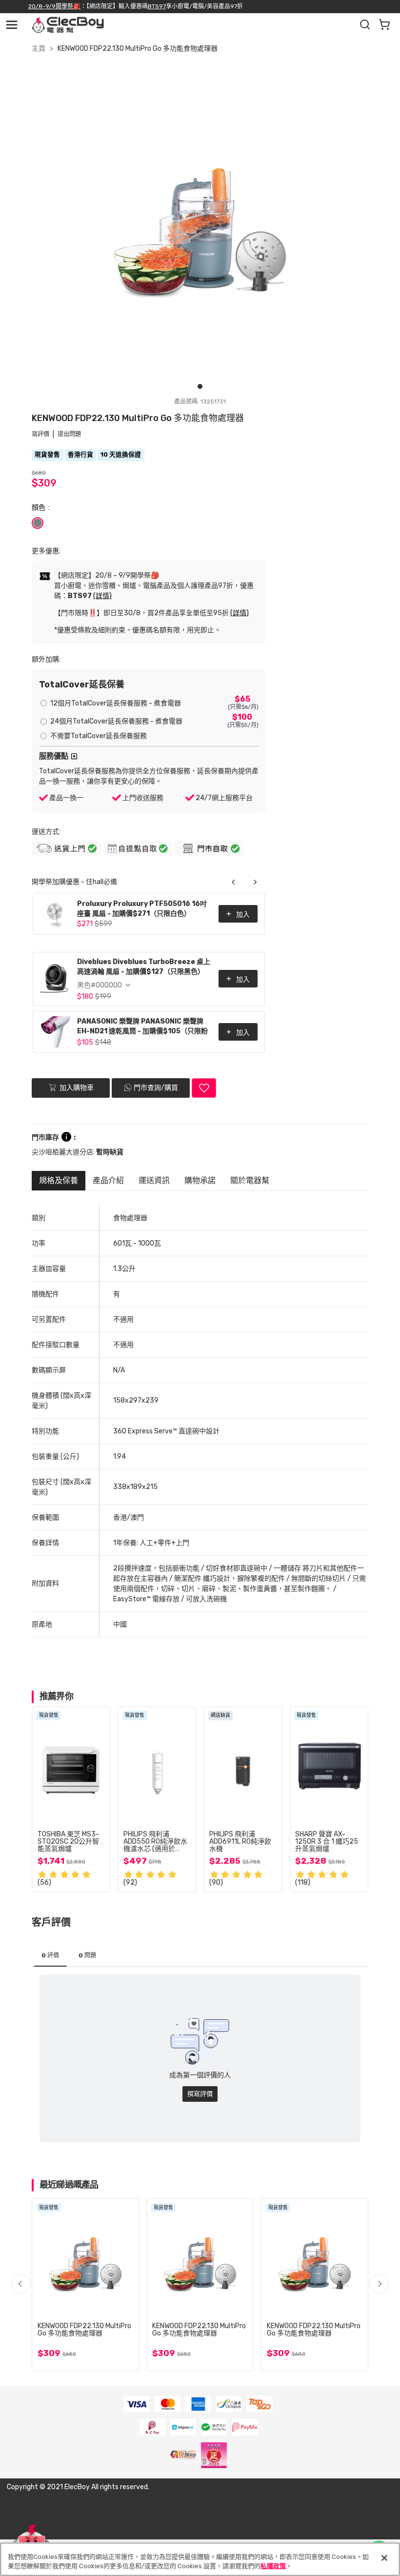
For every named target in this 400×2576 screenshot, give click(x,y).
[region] (200, 2559)
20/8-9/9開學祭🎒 (54, 6)
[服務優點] (74, 756)
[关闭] (384, 2558)
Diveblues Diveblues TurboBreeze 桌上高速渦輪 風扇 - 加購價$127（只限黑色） (144, 967)
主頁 (39, 49)
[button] (379, 2284)
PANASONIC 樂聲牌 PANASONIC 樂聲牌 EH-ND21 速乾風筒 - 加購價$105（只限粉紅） (142, 1027)
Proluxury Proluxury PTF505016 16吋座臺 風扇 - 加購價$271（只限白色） (142, 909)
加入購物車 (76, 1087)
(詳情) (102, 596)
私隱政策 (273, 2566)
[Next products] (255, 882)
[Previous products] (234, 882)
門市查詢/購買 (156, 1088)
